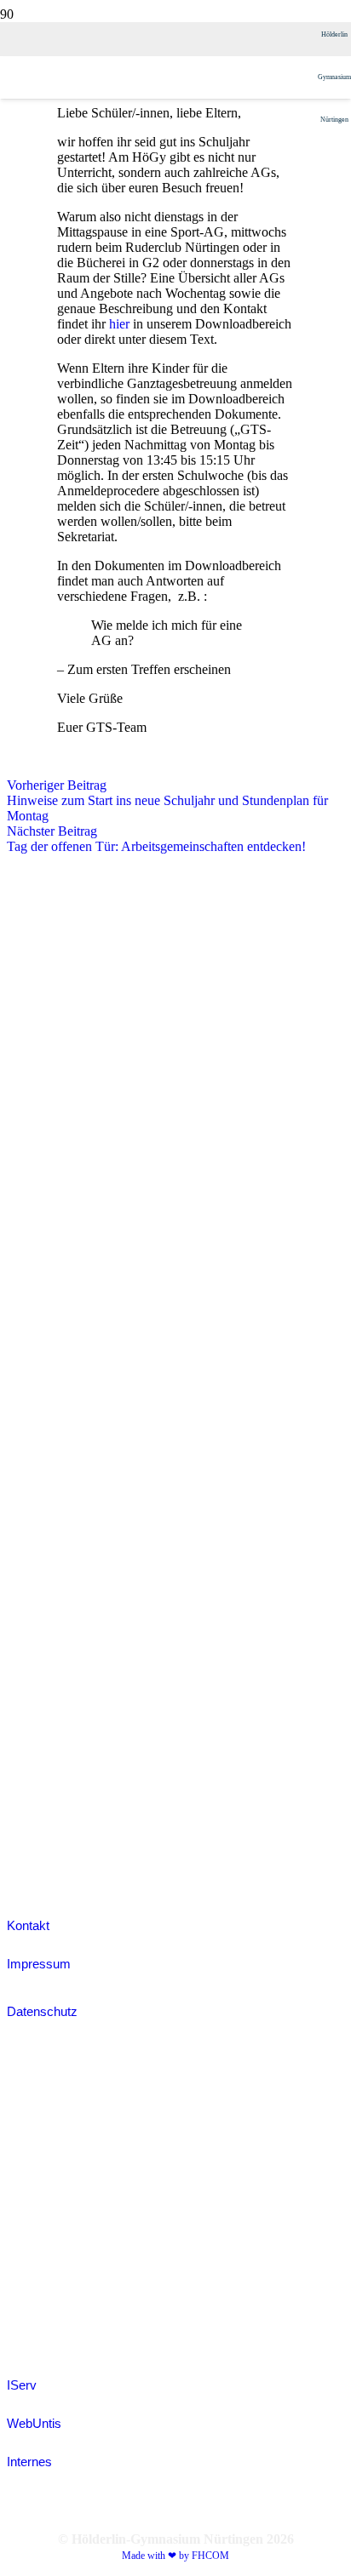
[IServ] (175, 2200)
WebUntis (34, 2423)
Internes (29, 2462)
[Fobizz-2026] (46, 1153)
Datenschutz (42, 2011)
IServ (22, 2385)
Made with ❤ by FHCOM (175, 2556)
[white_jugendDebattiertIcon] (49, 1459)
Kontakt (28, 1925)
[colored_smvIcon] (49, 1568)
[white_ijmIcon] (49, 1786)
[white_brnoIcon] (49, 1044)
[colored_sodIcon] (49, 1677)
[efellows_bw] (49, 1871)
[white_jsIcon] (49, 1371)
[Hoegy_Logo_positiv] (159, 880)
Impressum (39, 1964)
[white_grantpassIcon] (49, 1262)
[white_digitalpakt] (43, 935)
